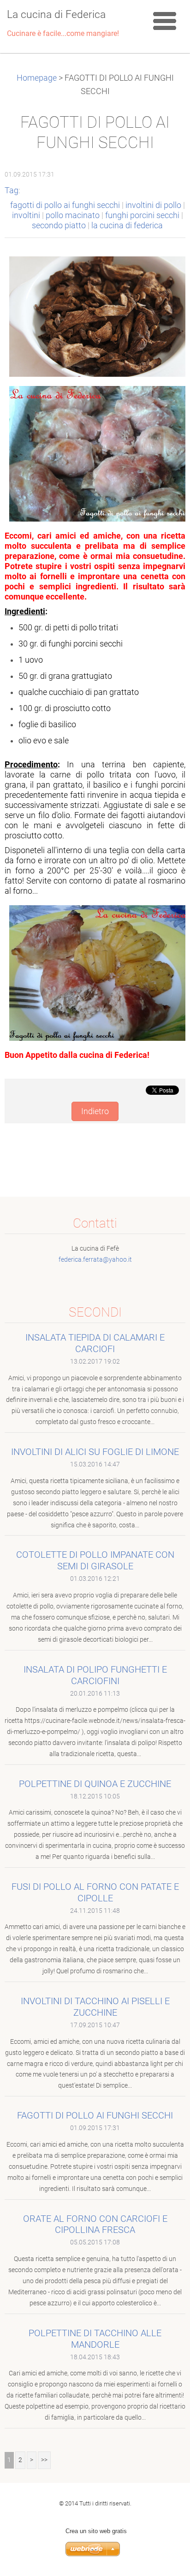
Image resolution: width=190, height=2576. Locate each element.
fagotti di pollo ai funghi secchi (65, 205)
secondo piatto (59, 226)
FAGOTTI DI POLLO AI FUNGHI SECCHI (95, 2115)
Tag (12, 190)
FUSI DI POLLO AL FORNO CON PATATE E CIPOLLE (95, 1892)
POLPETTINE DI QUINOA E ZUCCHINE (95, 1784)
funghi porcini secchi (142, 215)
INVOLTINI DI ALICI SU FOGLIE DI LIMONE (95, 1452)
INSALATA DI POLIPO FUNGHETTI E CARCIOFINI (95, 1675)
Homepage (37, 78)
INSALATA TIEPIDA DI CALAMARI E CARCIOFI (95, 1343)
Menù (165, 21)
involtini (26, 215)
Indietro (95, 1111)
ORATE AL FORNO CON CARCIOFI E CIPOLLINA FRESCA (95, 2224)
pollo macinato (73, 215)
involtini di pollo (153, 205)
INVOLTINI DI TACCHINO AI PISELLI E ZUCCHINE (95, 2007)
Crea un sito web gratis (96, 2531)
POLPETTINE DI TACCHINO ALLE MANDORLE (95, 2339)
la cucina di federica (127, 226)
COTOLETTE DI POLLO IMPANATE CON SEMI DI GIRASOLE (95, 1560)
